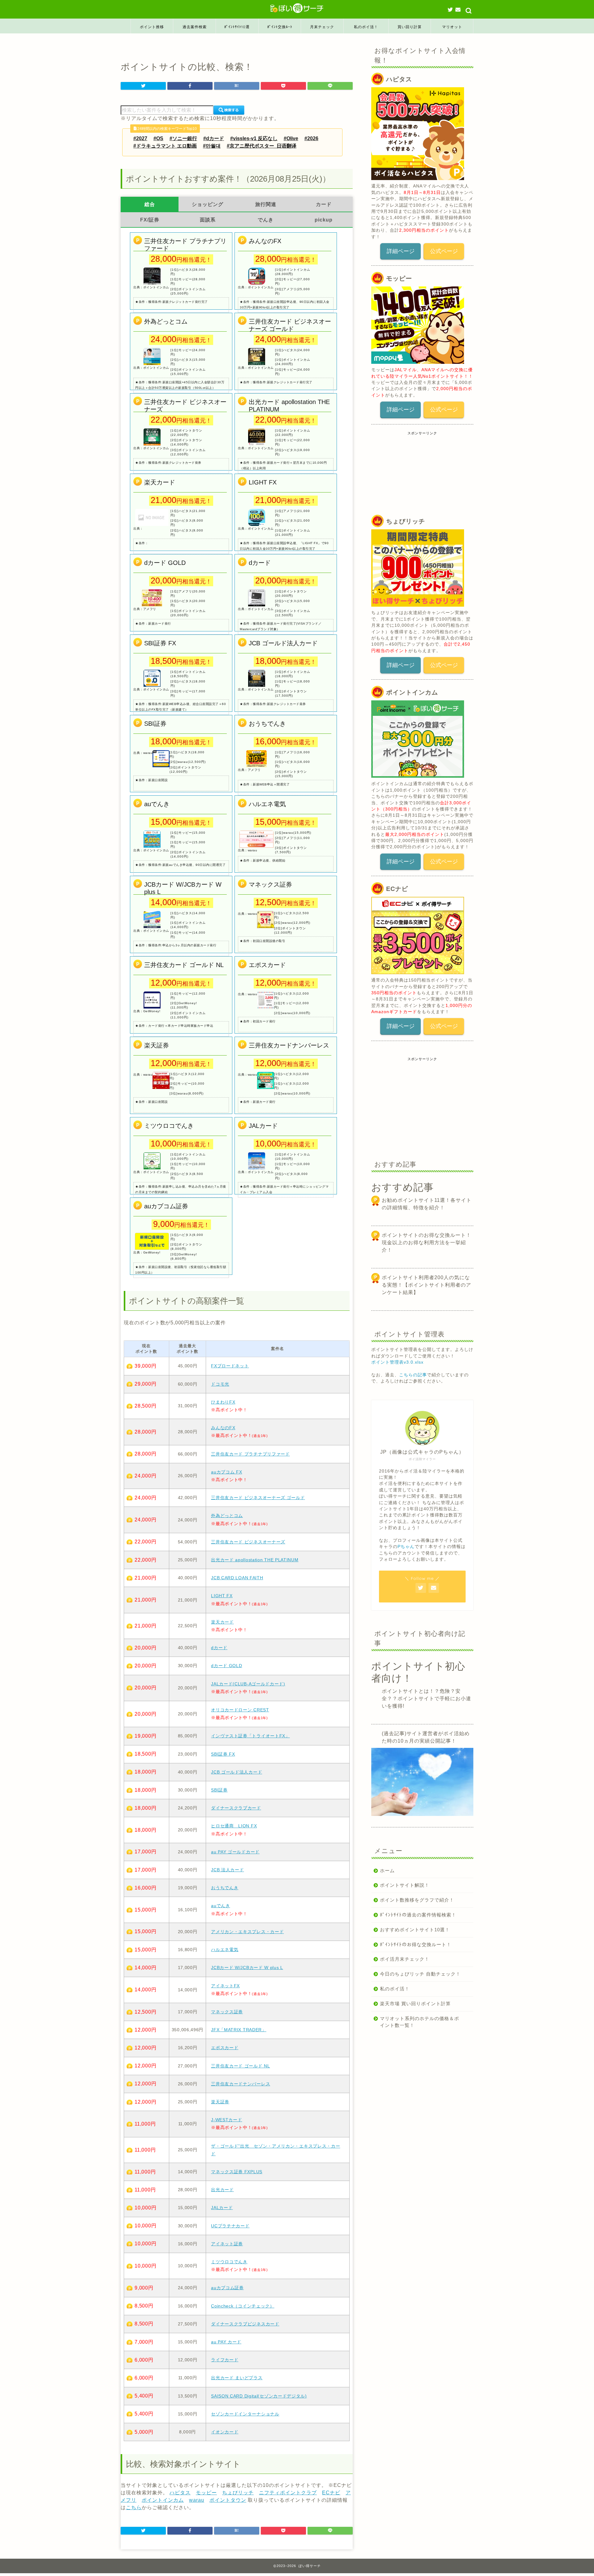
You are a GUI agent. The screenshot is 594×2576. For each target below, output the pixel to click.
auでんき (221, 1906)
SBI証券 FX (223, 1754)
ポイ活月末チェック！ (405, 1959)
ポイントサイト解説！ (405, 1885)
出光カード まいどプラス (237, 2378)
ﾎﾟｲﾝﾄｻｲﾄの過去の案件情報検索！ (418, 1915)
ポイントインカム (163, 2500)
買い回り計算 (410, 27)
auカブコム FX (226, 1472)
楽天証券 (220, 2102)
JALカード (222, 2208)
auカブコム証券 (227, 2288)
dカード (219, 1648)
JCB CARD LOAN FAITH (237, 1578)
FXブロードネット (230, 1366)
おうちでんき (225, 1888)
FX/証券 (150, 220)
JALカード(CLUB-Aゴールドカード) (248, 1684)
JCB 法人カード (227, 1870)
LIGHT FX (222, 1596)
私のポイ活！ (366, 27)
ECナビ (331, 2493)
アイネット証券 (227, 2244)
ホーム (387, 1871)
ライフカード (225, 2360)
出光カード (222, 2190)
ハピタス (180, 2493)
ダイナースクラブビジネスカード (245, 2324)
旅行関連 (266, 204)
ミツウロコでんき (229, 2262)
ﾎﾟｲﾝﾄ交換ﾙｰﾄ (280, 27)
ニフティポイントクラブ (288, 2493)
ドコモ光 (220, 1384)
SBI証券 (219, 1790)
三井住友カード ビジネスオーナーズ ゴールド (258, 1498)
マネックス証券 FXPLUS (237, 2172)
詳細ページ (401, 251)
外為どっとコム (227, 1516)
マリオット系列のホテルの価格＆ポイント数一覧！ (420, 2022)
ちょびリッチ (238, 2493)
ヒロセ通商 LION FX (234, 1826)
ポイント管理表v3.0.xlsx (397, 1362)
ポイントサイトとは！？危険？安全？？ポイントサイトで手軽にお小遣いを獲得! (426, 1699)
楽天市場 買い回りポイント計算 (415, 2004)
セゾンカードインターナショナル (245, 2414)
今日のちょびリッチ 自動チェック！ (420, 1974)
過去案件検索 (195, 27)
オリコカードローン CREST (240, 1710)
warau (197, 2500)
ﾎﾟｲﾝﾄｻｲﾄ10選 (237, 27)
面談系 (208, 220)
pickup (324, 220)
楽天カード (222, 1622)
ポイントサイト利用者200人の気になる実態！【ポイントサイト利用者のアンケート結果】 (426, 1285)
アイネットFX (225, 1986)
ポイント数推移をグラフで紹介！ (417, 1900)
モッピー (206, 2493)
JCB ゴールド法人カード (237, 1772)
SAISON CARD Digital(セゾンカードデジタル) (259, 2396)
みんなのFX (223, 1428)
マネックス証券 (227, 2012)
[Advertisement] (418, 474)
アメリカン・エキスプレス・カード (247, 1932)
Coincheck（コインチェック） (243, 2306)
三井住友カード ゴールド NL (241, 2066)
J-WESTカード (226, 2120)
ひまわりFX (223, 1402)
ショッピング (208, 204)
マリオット (452, 27)
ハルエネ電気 (225, 1950)
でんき (266, 220)
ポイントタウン (228, 2500)
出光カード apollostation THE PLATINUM (255, 1560)
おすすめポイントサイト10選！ (415, 1930)
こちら (134, 2507)
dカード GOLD (226, 1666)
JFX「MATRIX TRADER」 (239, 2030)
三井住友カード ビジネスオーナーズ (248, 1542)
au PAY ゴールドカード (235, 1852)
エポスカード (225, 2048)
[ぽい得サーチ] (297, 8)
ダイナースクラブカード (236, 1808)
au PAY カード (226, 2342)
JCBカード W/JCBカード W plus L (247, 1967)
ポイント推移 (152, 27)
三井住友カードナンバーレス (241, 2084)
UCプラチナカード (230, 2226)
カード (324, 204)
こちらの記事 (413, 1375)
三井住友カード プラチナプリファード (250, 1454)
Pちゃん (406, 1547)
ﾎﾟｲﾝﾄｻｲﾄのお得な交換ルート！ (416, 1944)
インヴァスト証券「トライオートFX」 (250, 1736)
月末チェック (322, 27)
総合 (150, 204)
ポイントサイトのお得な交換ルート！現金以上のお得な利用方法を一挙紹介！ (426, 1243)
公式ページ (444, 251)
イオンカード (225, 2432)
